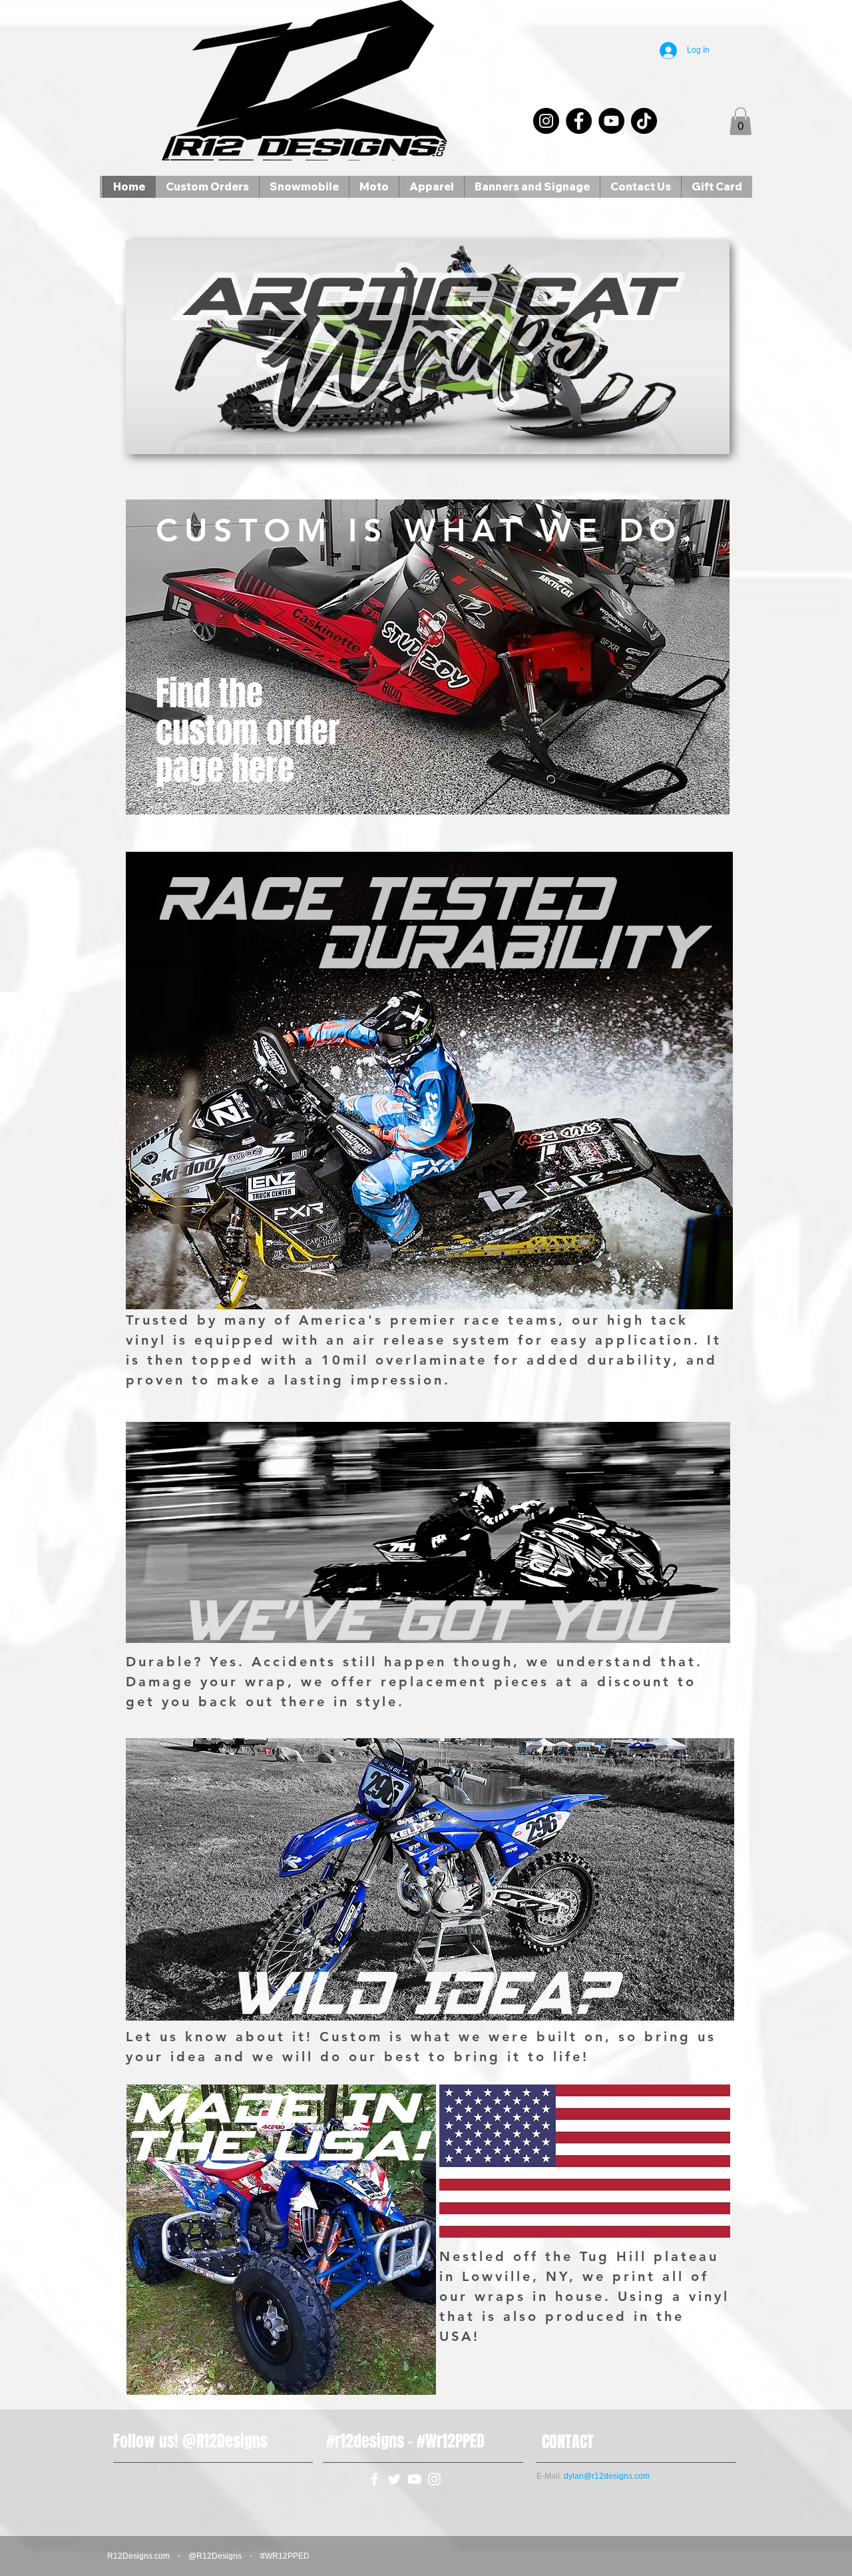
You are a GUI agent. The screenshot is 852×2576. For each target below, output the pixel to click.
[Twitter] (394, 2479)
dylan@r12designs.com (607, 2476)
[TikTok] (644, 121)
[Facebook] (579, 121)
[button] (741, 121)
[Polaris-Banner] (428, 347)
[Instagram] (546, 121)
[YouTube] (611, 121)
